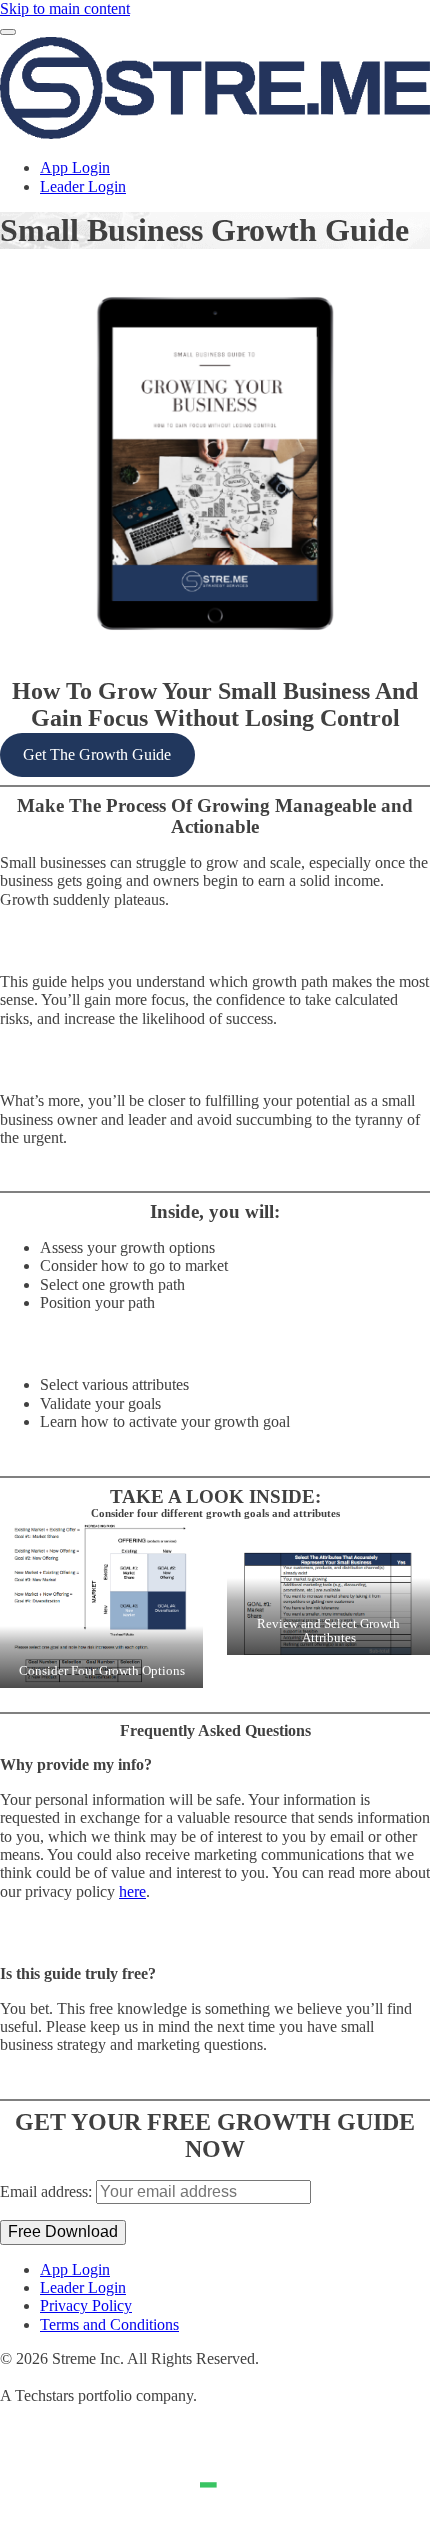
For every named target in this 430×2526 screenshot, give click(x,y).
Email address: (48, 2191)
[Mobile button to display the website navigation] (8, 32)
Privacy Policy (86, 2305)
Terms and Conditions (109, 2324)
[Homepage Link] (215, 133)
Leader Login (83, 186)
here (132, 1891)
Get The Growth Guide (97, 754)
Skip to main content (65, 8)
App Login (75, 167)
